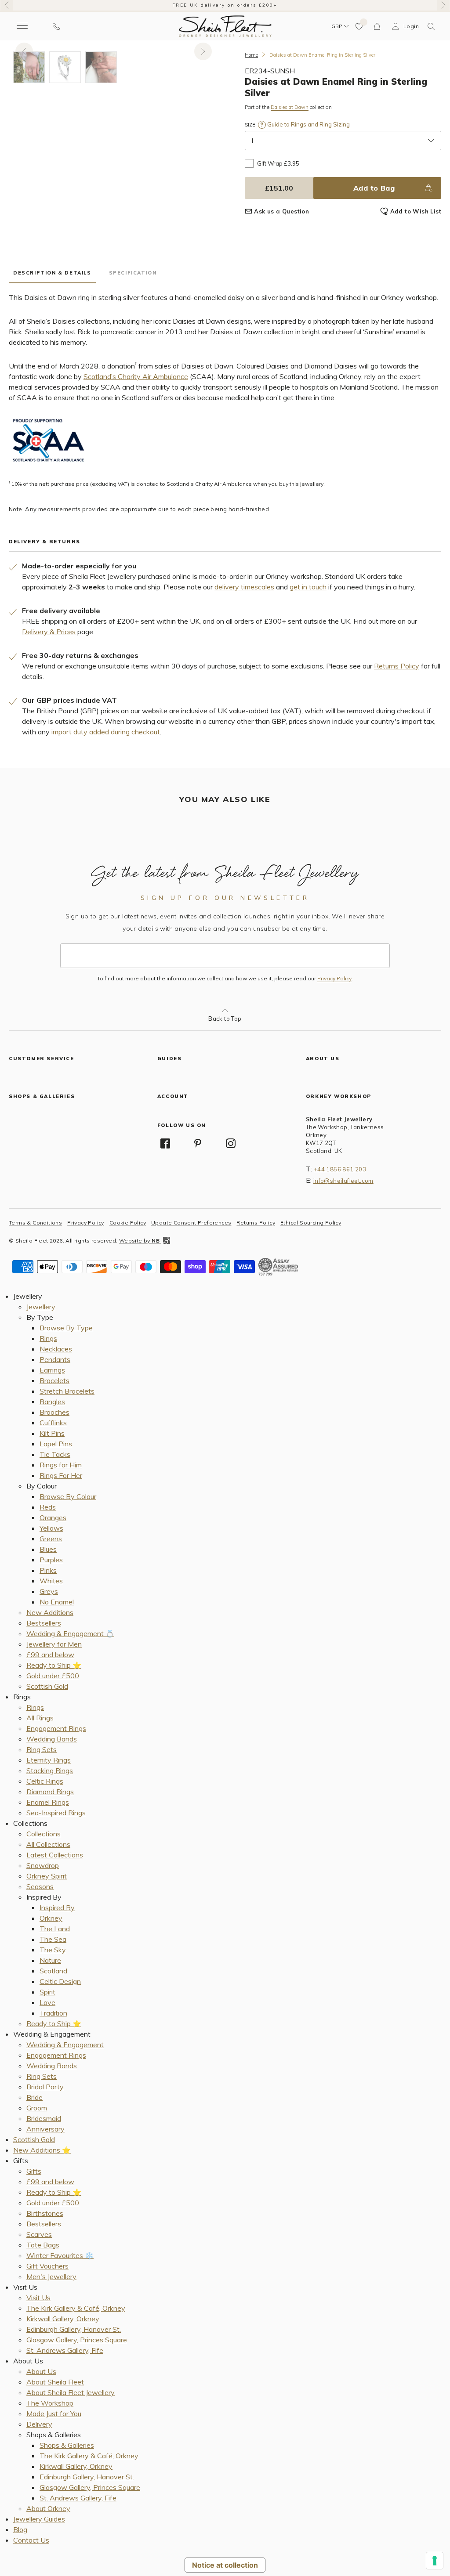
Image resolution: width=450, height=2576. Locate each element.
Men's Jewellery (51, 2276)
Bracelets (54, 1380)
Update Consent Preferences (191, 1223)
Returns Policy (397, 666)
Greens (51, 1539)
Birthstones (45, 2213)
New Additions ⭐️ (42, 2150)
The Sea (53, 1939)
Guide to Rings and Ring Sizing (308, 124)
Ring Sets (42, 1749)
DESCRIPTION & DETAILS (52, 273)
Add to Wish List (416, 211)
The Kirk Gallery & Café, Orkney (76, 2308)
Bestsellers (44, 1623)
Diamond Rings (50, 1792)
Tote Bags (43, 2245)
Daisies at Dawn (290, 107)
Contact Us (31, 2540)
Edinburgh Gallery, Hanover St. (74, 2329)
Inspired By (57, 1908)
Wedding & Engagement (65, 2045)
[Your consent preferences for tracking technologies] (435, 2561)
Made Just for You (54, 2413)
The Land (55, 1929)
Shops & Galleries (67, 2445)
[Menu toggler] (22, 26)
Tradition (53, 2013)
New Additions (50, 1612)
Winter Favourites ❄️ (60, 2255)
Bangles (52, 1402)
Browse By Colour (68, 1496)
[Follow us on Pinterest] (198, 1143)
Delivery (39, 2424)
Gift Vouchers (47, 2266)
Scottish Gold (47, 1686)
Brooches (54, 1412)
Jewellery (41, 1307)
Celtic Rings (45, 1781)
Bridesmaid (44, 2118)
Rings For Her (61, 1475)
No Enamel (57, 1602)
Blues (48, 1549)
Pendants (55, 1359)
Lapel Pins (56, 1444)
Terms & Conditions (35, 1223)
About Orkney (48, 2508)
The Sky (53, 1950)
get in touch (308, 587)
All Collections (48, 1844)
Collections (44, 1834)
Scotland (53, 1971)
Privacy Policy (334, 979)
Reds (48, 1507)
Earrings (52, 1370)
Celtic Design (60, 1981)
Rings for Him (61, 1465)
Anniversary (45, 2129)
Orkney (51, 1918)
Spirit (47, 1992)
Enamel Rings (48, 1802)
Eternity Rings (49, 1760)
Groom (37, 2108)
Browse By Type (66, 1328)
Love (47, 2002)
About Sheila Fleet (55, 2382)
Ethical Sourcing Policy (311, 1223)
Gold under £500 (53, 1676)
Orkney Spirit (47, 1876)
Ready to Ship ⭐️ (54, 1665)
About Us (41, 2371)
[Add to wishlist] (359, 26)
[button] (431, 26)
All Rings (40, 1718)
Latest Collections (55, 1855)
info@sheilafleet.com (343, 1181)
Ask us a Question (281, 211)
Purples (51, 1560)
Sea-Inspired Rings (56, 1813)
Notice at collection (225, 2565)
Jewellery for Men (54, 1644)
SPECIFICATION (133, 273)
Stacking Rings (50, 1770)
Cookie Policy (128, 1223)
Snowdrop (43, 1865)
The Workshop (50, 2403)
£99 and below (50, 1655)
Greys (49, 1591)
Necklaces (56, 1349)
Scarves (39, 2234)
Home (251, 55)
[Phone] (56, 26)
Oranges (53, 1517)
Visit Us (38, 2298)
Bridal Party (45, 2087)
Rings (48, 1338)
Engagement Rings (56, 1728)
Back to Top (225, 1019)
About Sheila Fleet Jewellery (71, 2392)
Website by (139, 1241)
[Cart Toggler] (377, 26)
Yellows (51, 1528)
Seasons (40, 1886)
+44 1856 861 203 (340, 1169)
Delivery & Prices (49, 632)
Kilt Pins (52, 1433)
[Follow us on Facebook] (165, 1143)
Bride (34, 2097)
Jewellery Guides (39, 2519)
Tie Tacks (55, 1454)
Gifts (34, 2171)
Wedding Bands (52, 1739)
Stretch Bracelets (67, 1391)
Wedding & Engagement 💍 (70, 1633)
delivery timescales (244, 587)
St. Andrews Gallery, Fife (65, 2350)
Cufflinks (53, 1423)
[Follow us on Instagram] (231, 1143)
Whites (51, 1581)
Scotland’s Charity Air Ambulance (136, 376)
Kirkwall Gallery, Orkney (63, 2319)
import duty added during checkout (106, 732)
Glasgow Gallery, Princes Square (77, 2340)
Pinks (48, 1570)
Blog (20, 2529)
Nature (50, 1960)
